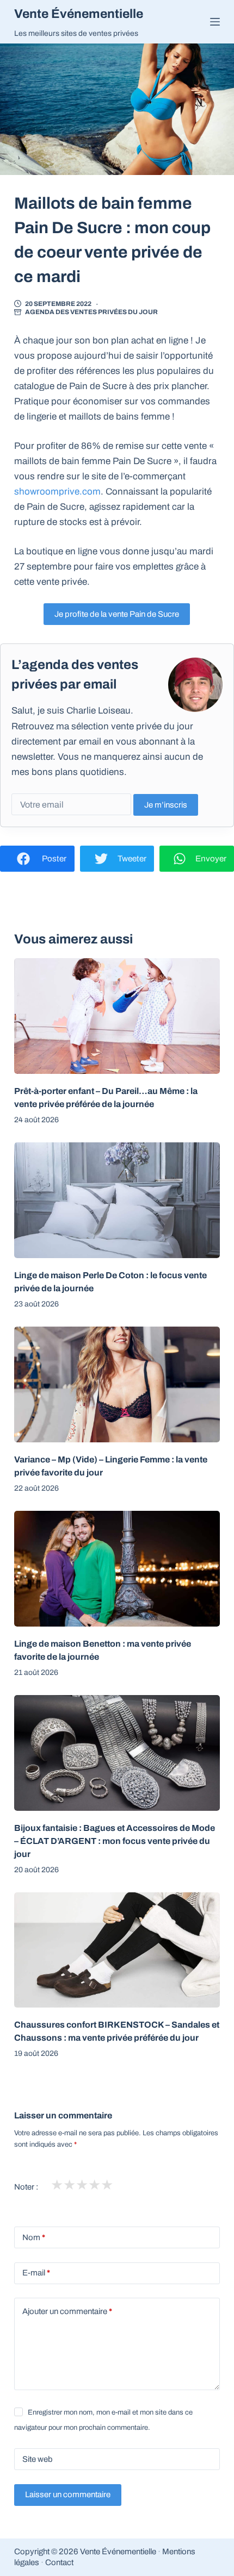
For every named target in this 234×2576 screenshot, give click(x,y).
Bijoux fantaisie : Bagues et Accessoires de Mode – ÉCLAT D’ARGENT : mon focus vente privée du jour (115, 1841)
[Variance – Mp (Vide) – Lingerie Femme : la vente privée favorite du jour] (117, 1384)
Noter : (26, 2187)
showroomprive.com (57, 492)
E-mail (36, 2273)
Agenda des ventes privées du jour (91, 312)
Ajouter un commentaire (67, 2311)
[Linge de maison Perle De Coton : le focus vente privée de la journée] (117, 1200)
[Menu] (215, 22)
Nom (34, 2237)
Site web (38, 2459)
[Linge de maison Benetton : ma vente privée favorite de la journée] (117, 1569)
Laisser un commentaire (68, 2494)
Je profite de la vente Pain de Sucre (117, 614)
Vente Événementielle (79, 14)
